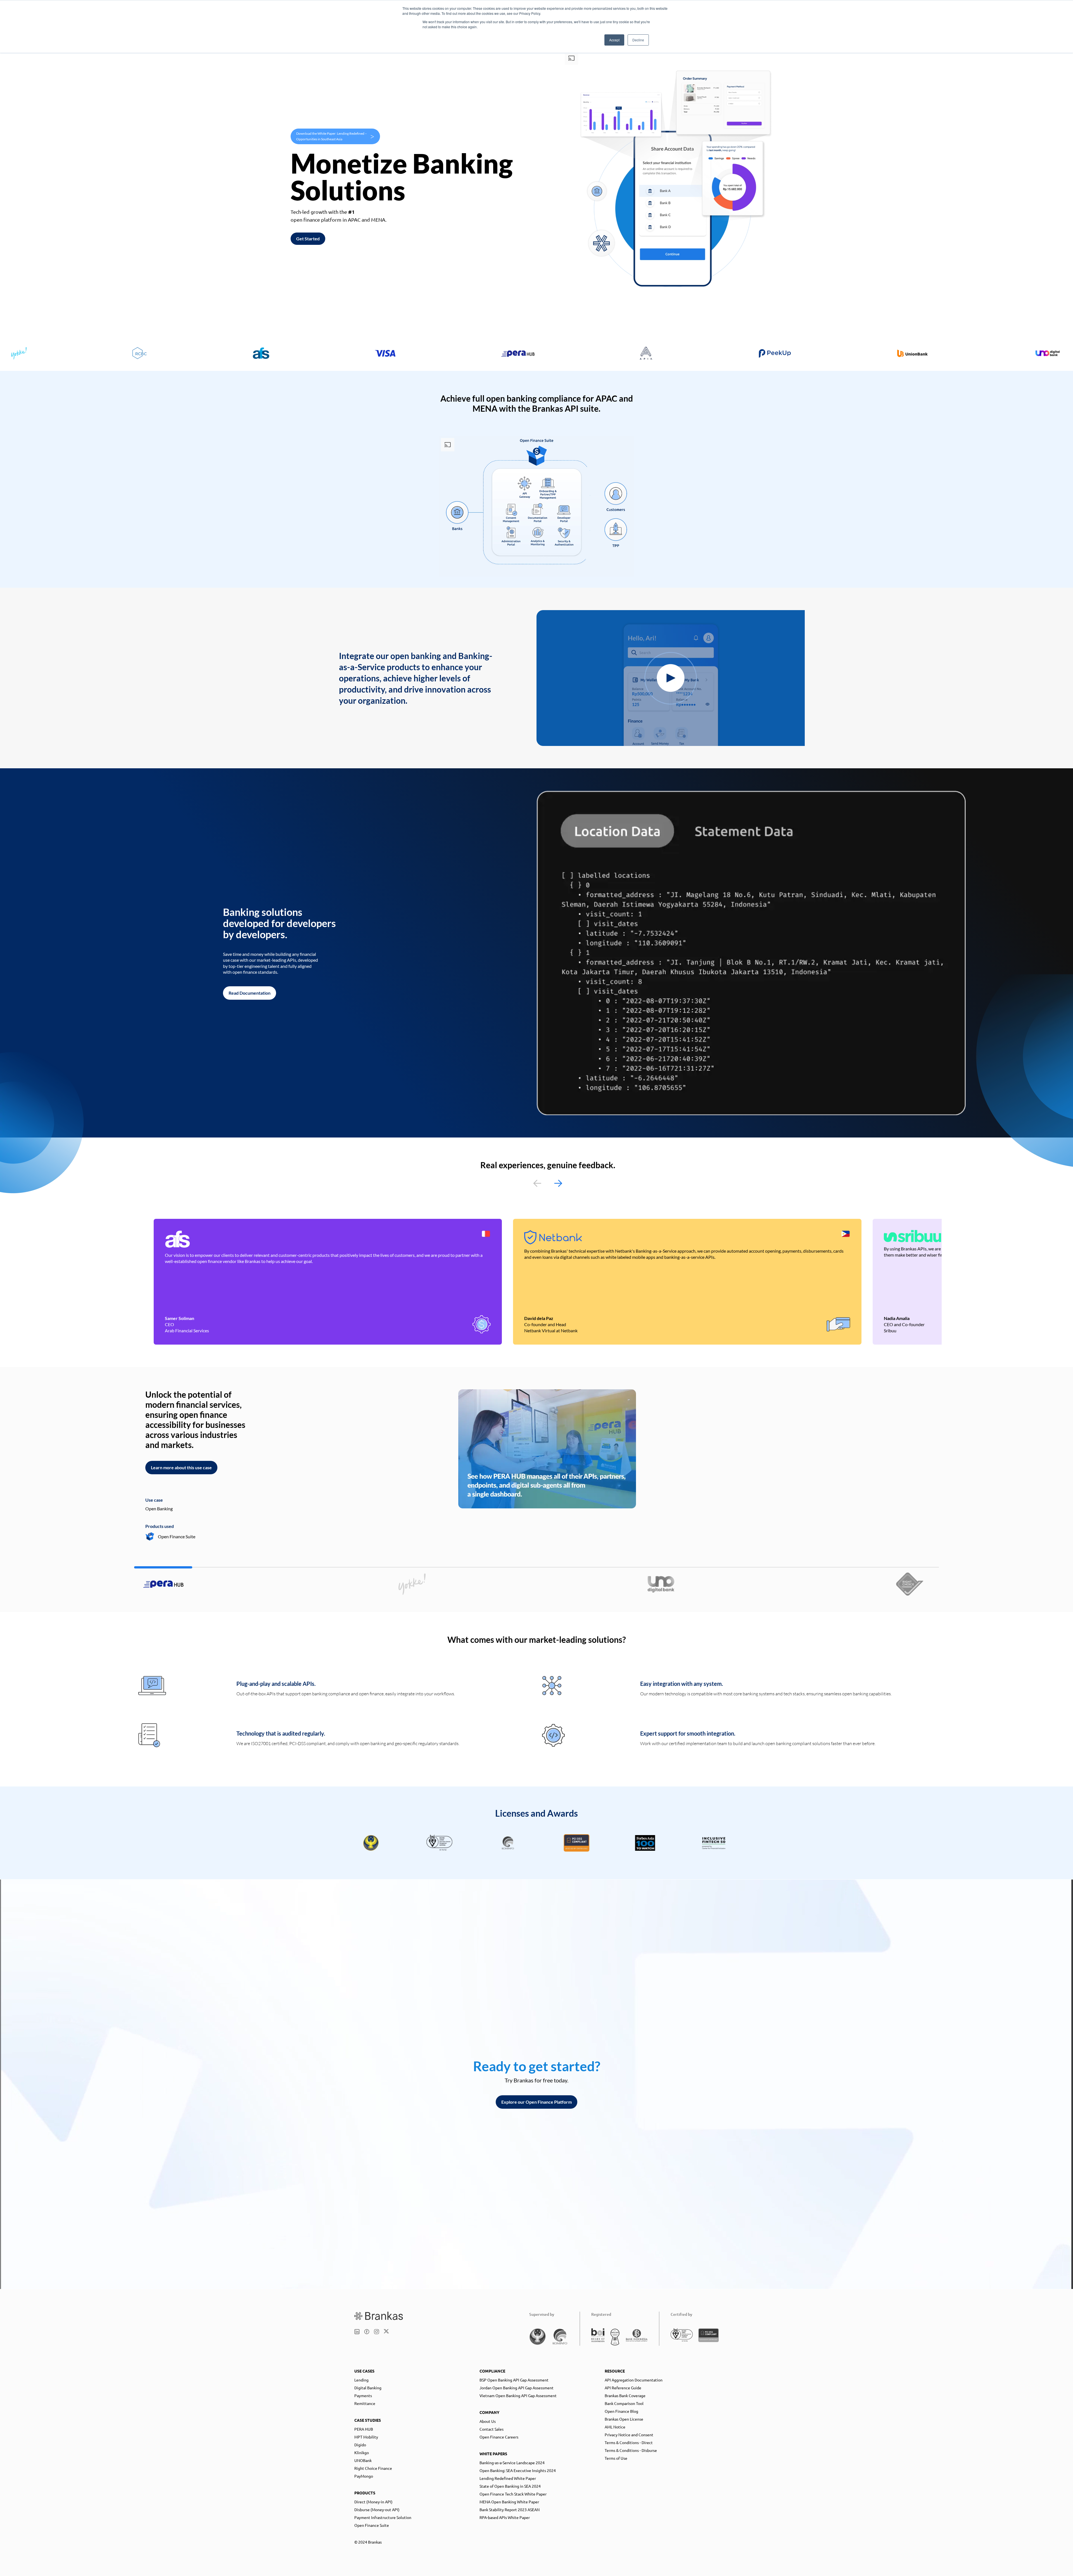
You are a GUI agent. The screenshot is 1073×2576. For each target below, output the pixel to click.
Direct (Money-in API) (373, 2502)
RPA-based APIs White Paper (505, 2517)
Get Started (308, 239)
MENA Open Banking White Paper (509, 2502)
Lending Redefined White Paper (508, 2478)
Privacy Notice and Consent (629, 2435)
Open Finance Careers (499, 2437)
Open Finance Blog (621, 2411)
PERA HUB (364, 2429)
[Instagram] (377, 2332)
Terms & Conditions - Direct (629, 2442)
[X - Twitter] (386, 2332)
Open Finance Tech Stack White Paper (513, 2494)
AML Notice (615, 2427)
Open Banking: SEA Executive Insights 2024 (518, 2470)
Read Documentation (250, 993)
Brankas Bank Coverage (625, 2395)
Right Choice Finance (373, 2468)
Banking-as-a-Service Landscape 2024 (512, 2463)
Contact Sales (492, 2429)
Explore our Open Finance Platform (536, 2102)
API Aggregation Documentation (634, 2380)
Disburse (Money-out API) (377, 2509)
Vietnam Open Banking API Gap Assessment (518, 2395)
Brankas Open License (624, 2419)
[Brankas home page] (379, 2316)
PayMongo (364, 2476)
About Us (488, 2421)
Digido (360, 2445)
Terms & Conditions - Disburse (631, 2450)
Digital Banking (368, 2388)
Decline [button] (638, 40)
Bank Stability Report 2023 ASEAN (510, 2509)
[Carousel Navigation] (548, 1183)
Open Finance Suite (372, 2525)
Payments (363, 2395)
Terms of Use (616, 2458)
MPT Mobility (366, 2437)
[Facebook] (367, 2332)
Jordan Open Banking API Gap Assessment (517, 2388)
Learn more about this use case (181, 1467)
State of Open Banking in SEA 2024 (510, 2486)
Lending (361, 2380)
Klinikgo (362, 2452)
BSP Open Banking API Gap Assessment (514, 2380)
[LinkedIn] (357, 2332)
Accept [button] (614, 40)
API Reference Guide (623, 2388)
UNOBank (363, 2460)
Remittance (365, 2403)
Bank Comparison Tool (624, 2403)
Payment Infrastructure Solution (383, 2517)
